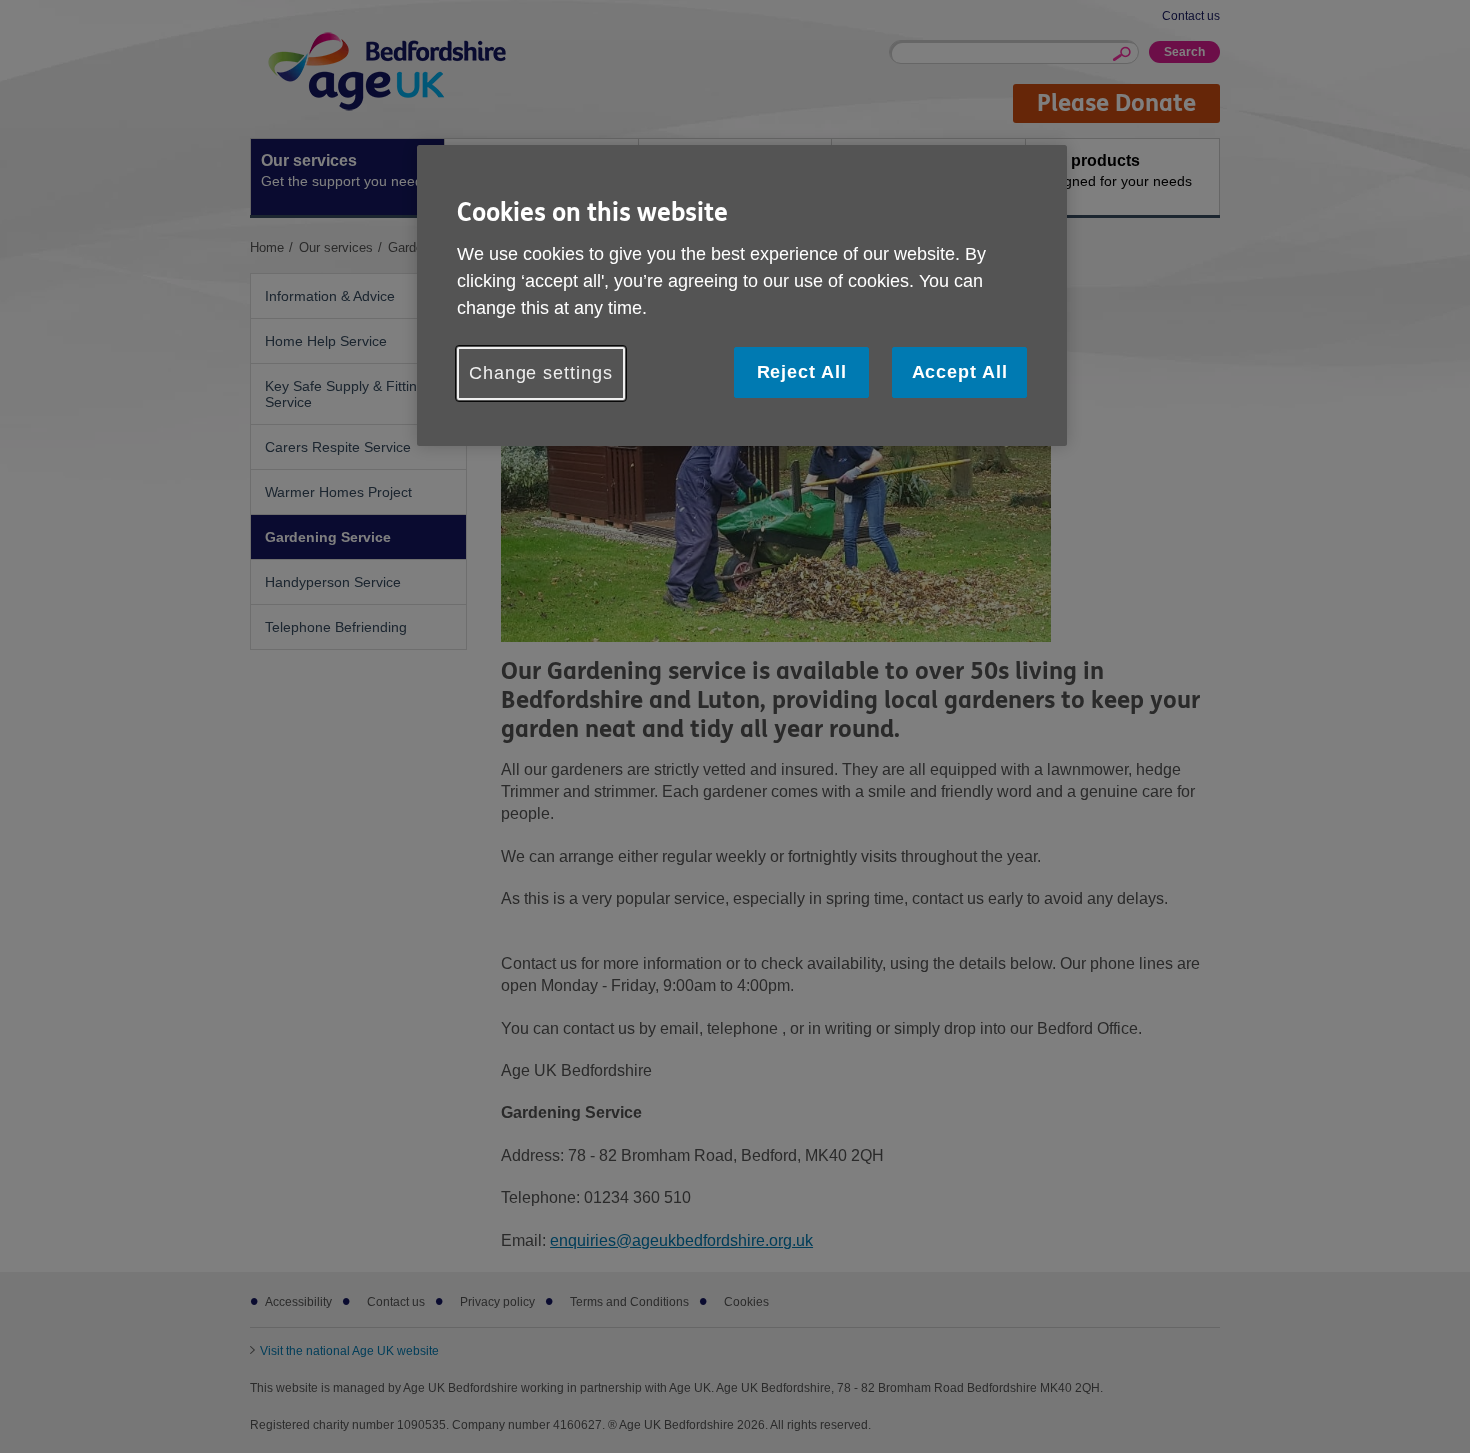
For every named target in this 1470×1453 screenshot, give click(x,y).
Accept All (960, 372)
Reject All (802, 372)
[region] (742, 295)
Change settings (541, 373)
